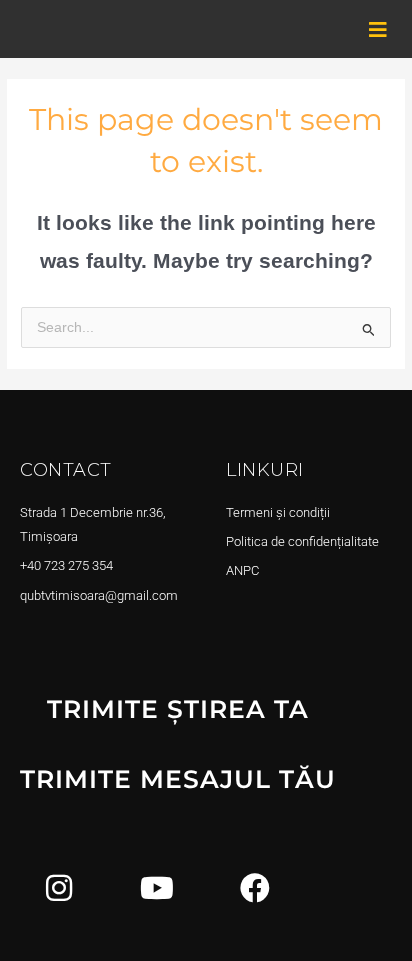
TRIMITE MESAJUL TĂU (178, 779)
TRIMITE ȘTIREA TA (178, 709)
